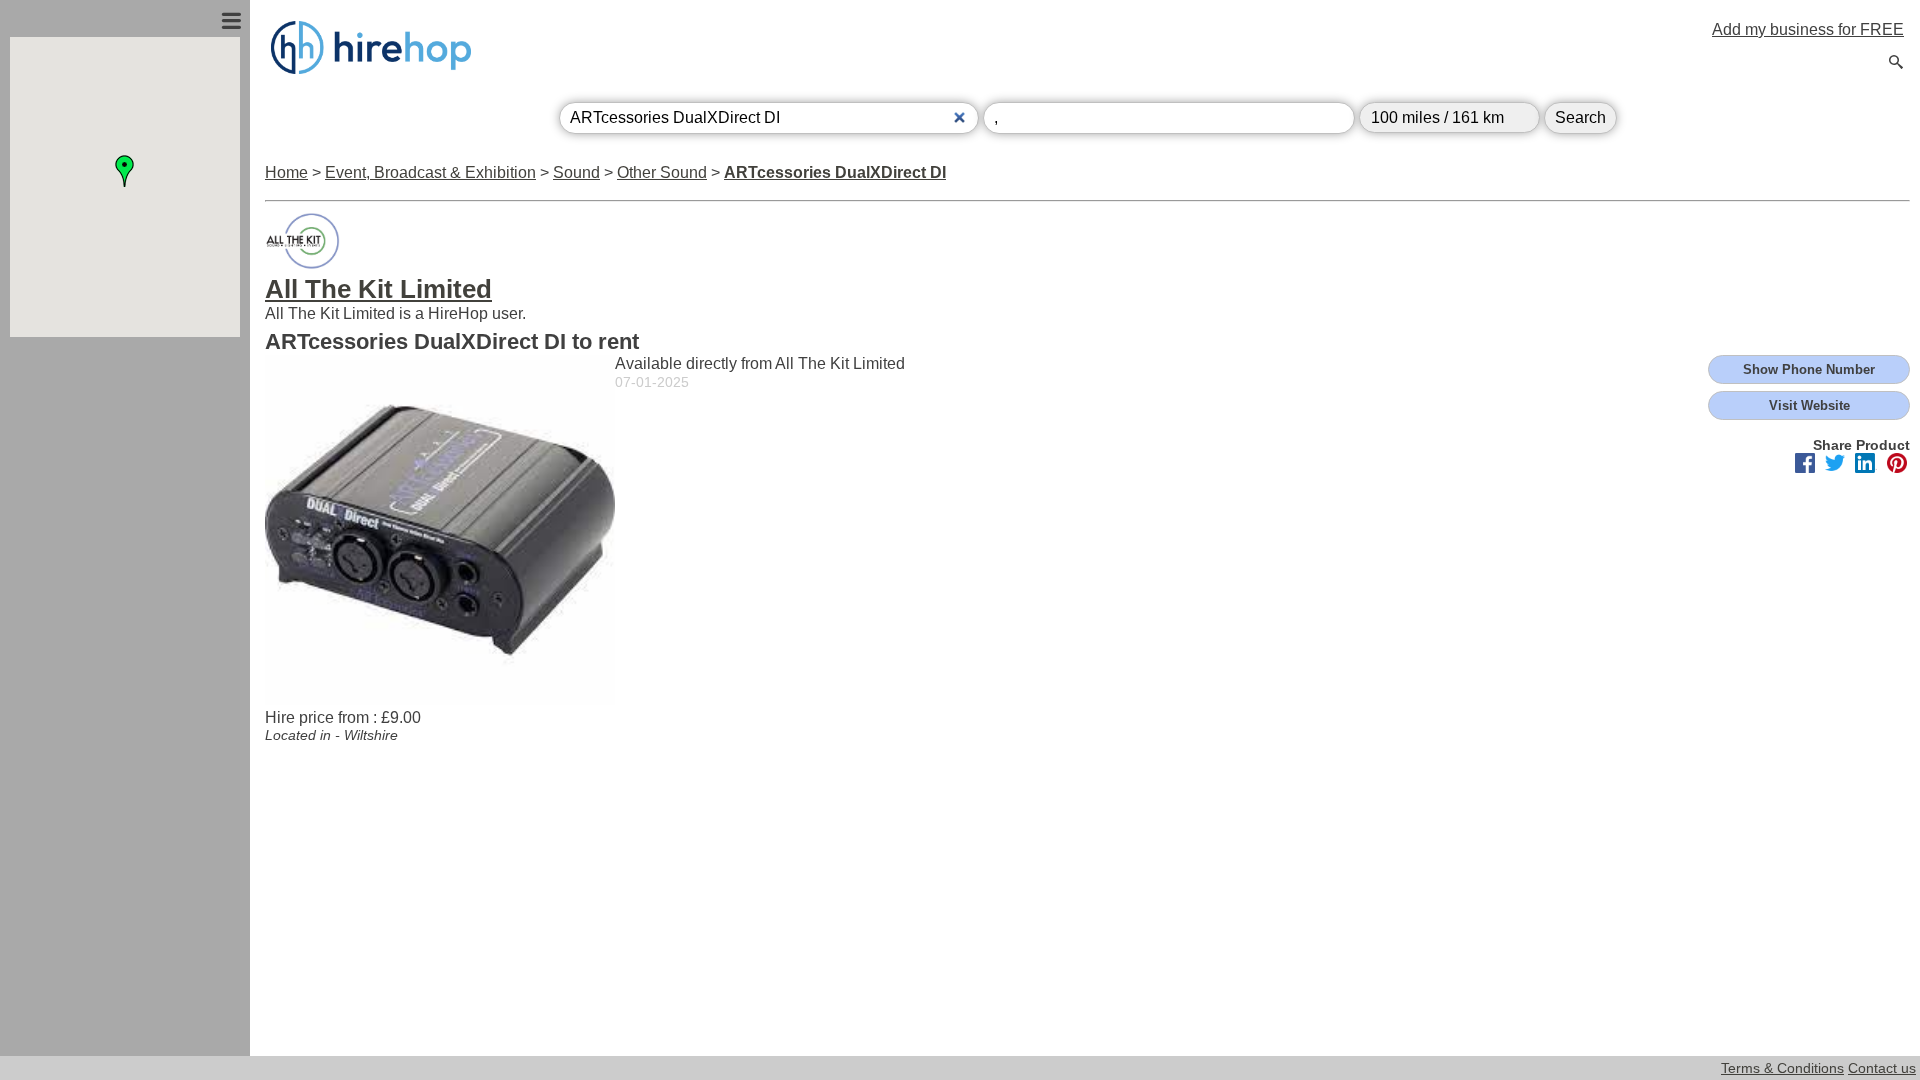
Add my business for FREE (1808, 29)
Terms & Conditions (1782, 1068)
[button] (125, 171)
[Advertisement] (125, 553)
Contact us (1882, 1068)
